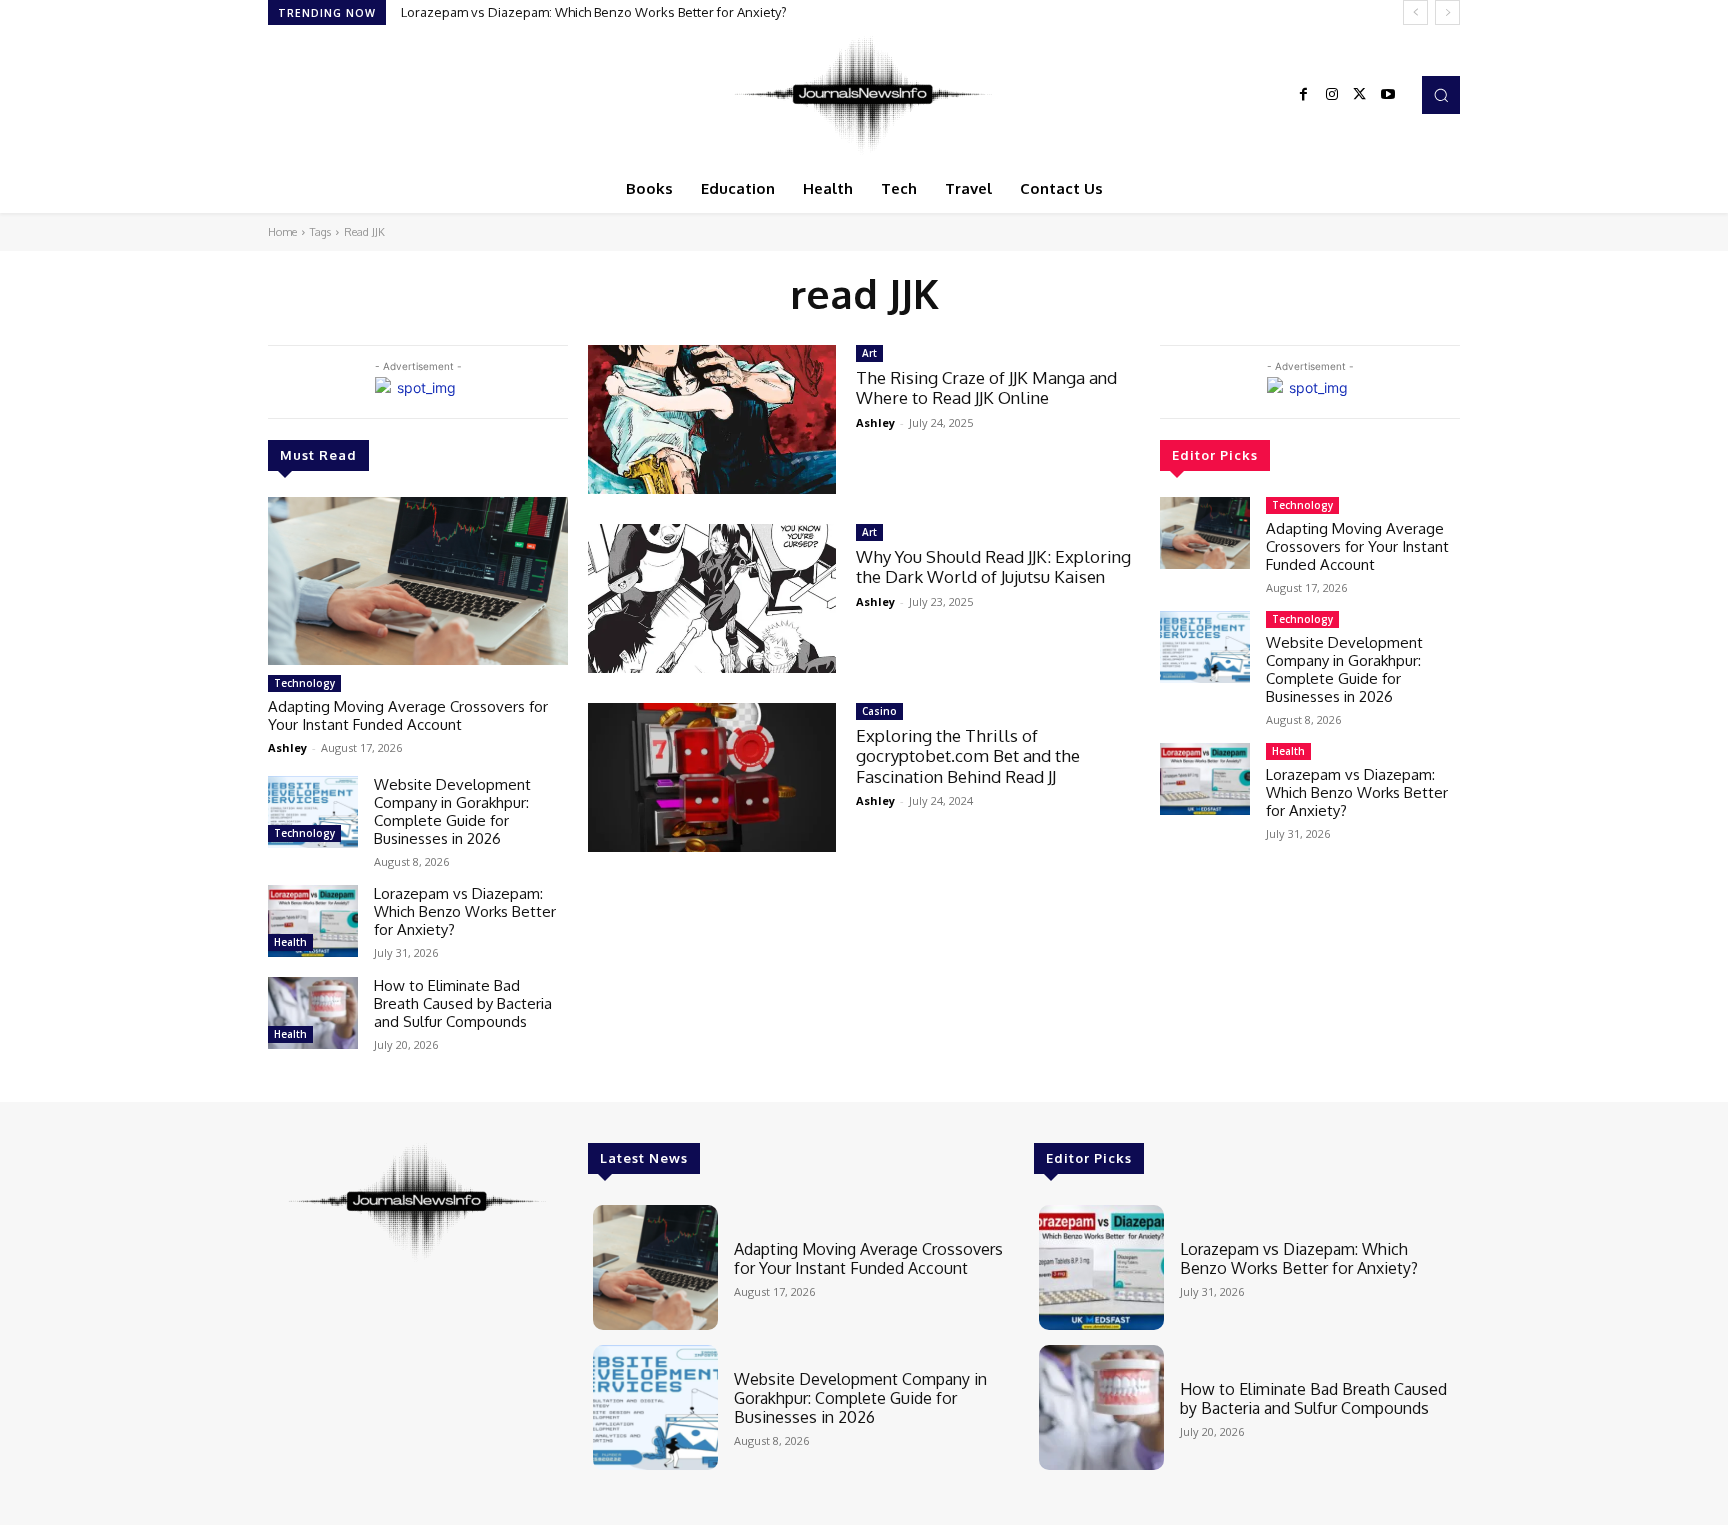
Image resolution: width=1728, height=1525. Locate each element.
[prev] (1415, 12)
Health (290, 942)
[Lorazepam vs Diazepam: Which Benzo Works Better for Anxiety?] (313, 921)
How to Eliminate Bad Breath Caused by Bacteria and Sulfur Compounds (463, 1003)
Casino (879, 711)
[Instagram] (1332, 95)
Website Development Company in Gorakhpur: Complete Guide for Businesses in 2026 (452, 811)
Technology (304, 683)
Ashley (287, 747)
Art (869, 353)
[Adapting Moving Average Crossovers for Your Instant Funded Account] (418, 581)
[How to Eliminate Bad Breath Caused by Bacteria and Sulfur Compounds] (313, 1013)
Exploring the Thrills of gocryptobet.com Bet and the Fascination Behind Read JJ (968, 756)
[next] (1447, 12)
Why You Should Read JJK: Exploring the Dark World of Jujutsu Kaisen (993, 566)
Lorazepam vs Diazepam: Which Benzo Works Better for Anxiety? (594, 12)
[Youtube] (1388, 95)
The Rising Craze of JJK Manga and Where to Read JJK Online (986, 387)
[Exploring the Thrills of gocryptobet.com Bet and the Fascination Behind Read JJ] (712, 777)
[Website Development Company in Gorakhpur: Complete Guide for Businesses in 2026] (313, 812)
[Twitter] (1360, 95)
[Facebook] (1304, 95)
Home (282, 232)
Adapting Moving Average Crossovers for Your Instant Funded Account (408, 715)
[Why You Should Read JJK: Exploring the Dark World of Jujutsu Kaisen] (712, 598)
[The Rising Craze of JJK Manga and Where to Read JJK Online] (712, 419)
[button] (1441, 95)
